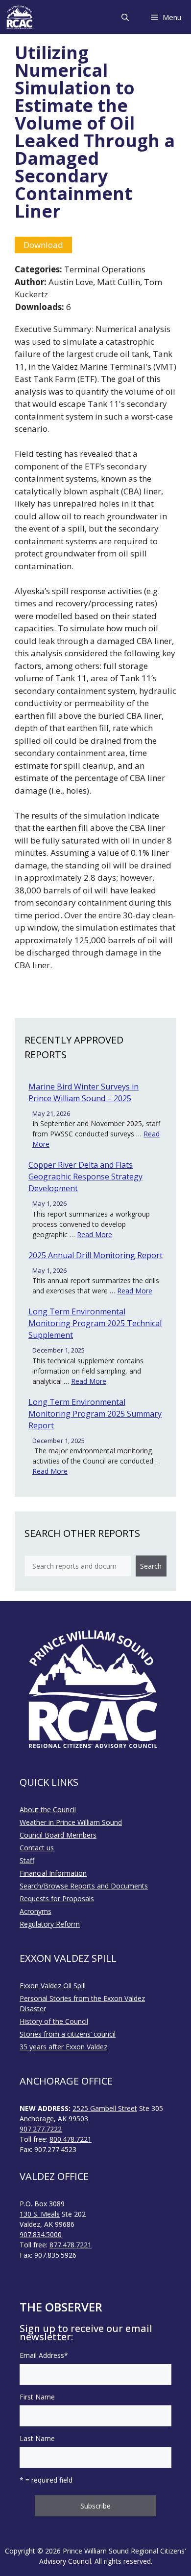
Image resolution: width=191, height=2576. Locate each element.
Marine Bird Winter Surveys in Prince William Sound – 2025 (84, 1092)
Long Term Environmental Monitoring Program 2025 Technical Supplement (95, 1323)
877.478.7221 (71, 2245)
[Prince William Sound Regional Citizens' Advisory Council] (20, 17)
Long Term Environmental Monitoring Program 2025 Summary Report (95, 1414)
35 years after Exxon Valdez (63, 2047)
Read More (95, 1234)
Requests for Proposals (57, 1899)
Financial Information (53, 1873)
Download (43, 245)
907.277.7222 (41, 2129)
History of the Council (54, 2021)
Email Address (44, 2355)
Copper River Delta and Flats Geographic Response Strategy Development (85, 1177)
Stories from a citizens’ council (68, 2034)
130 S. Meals (40, 2214)
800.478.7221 (71, 2139)
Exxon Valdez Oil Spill (53, 1986)
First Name (37, 2397)
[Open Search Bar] (125, 17)
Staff (27, 1860)
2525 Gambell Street (105, 2108)
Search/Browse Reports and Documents (84, 1886)
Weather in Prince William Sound (71, 1822)
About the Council (48, 1810)
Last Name (37, 2438)
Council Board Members (58, 1835)
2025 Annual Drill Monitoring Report (95, 1255)
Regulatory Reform (50, 1924)
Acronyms (36, 1911)
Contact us (37, 1848)
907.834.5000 (41, 2234)
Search (151, 1566)
